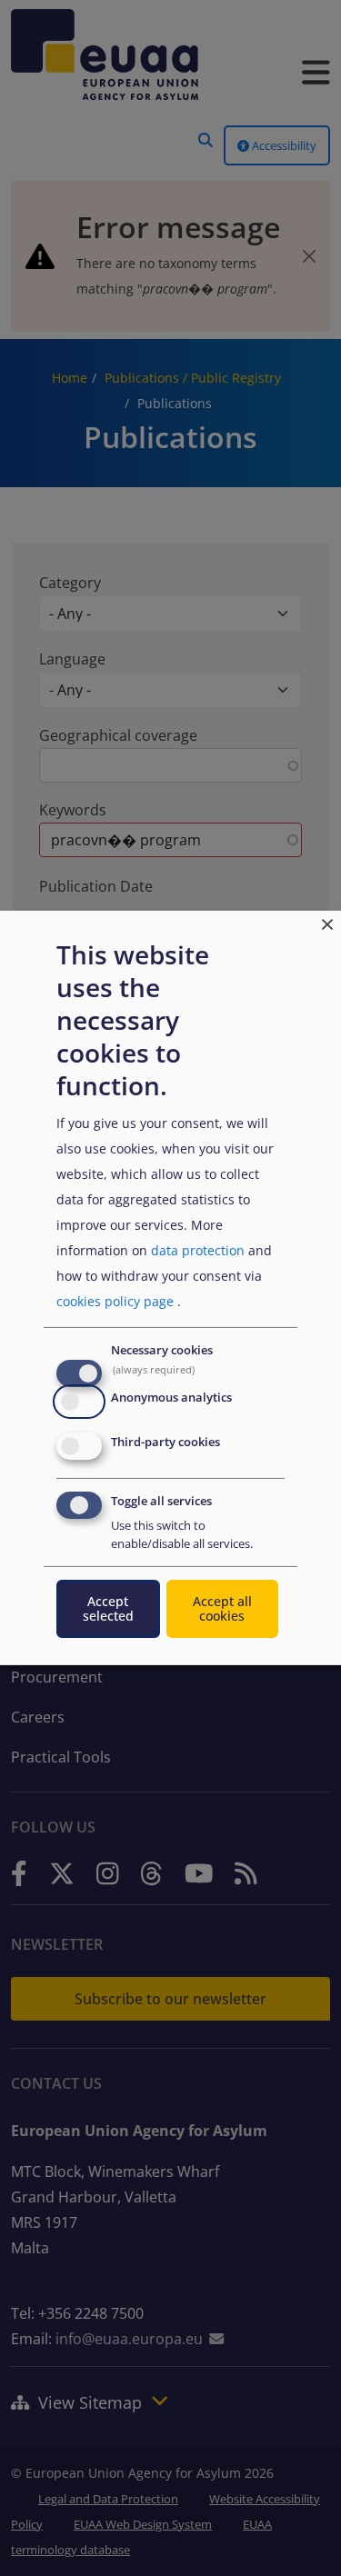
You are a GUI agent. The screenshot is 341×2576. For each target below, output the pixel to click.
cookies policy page (115, 1301)
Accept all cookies (222, 1608)
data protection (198, 1250)
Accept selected (108, 1608)
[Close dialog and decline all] (327, 922)
